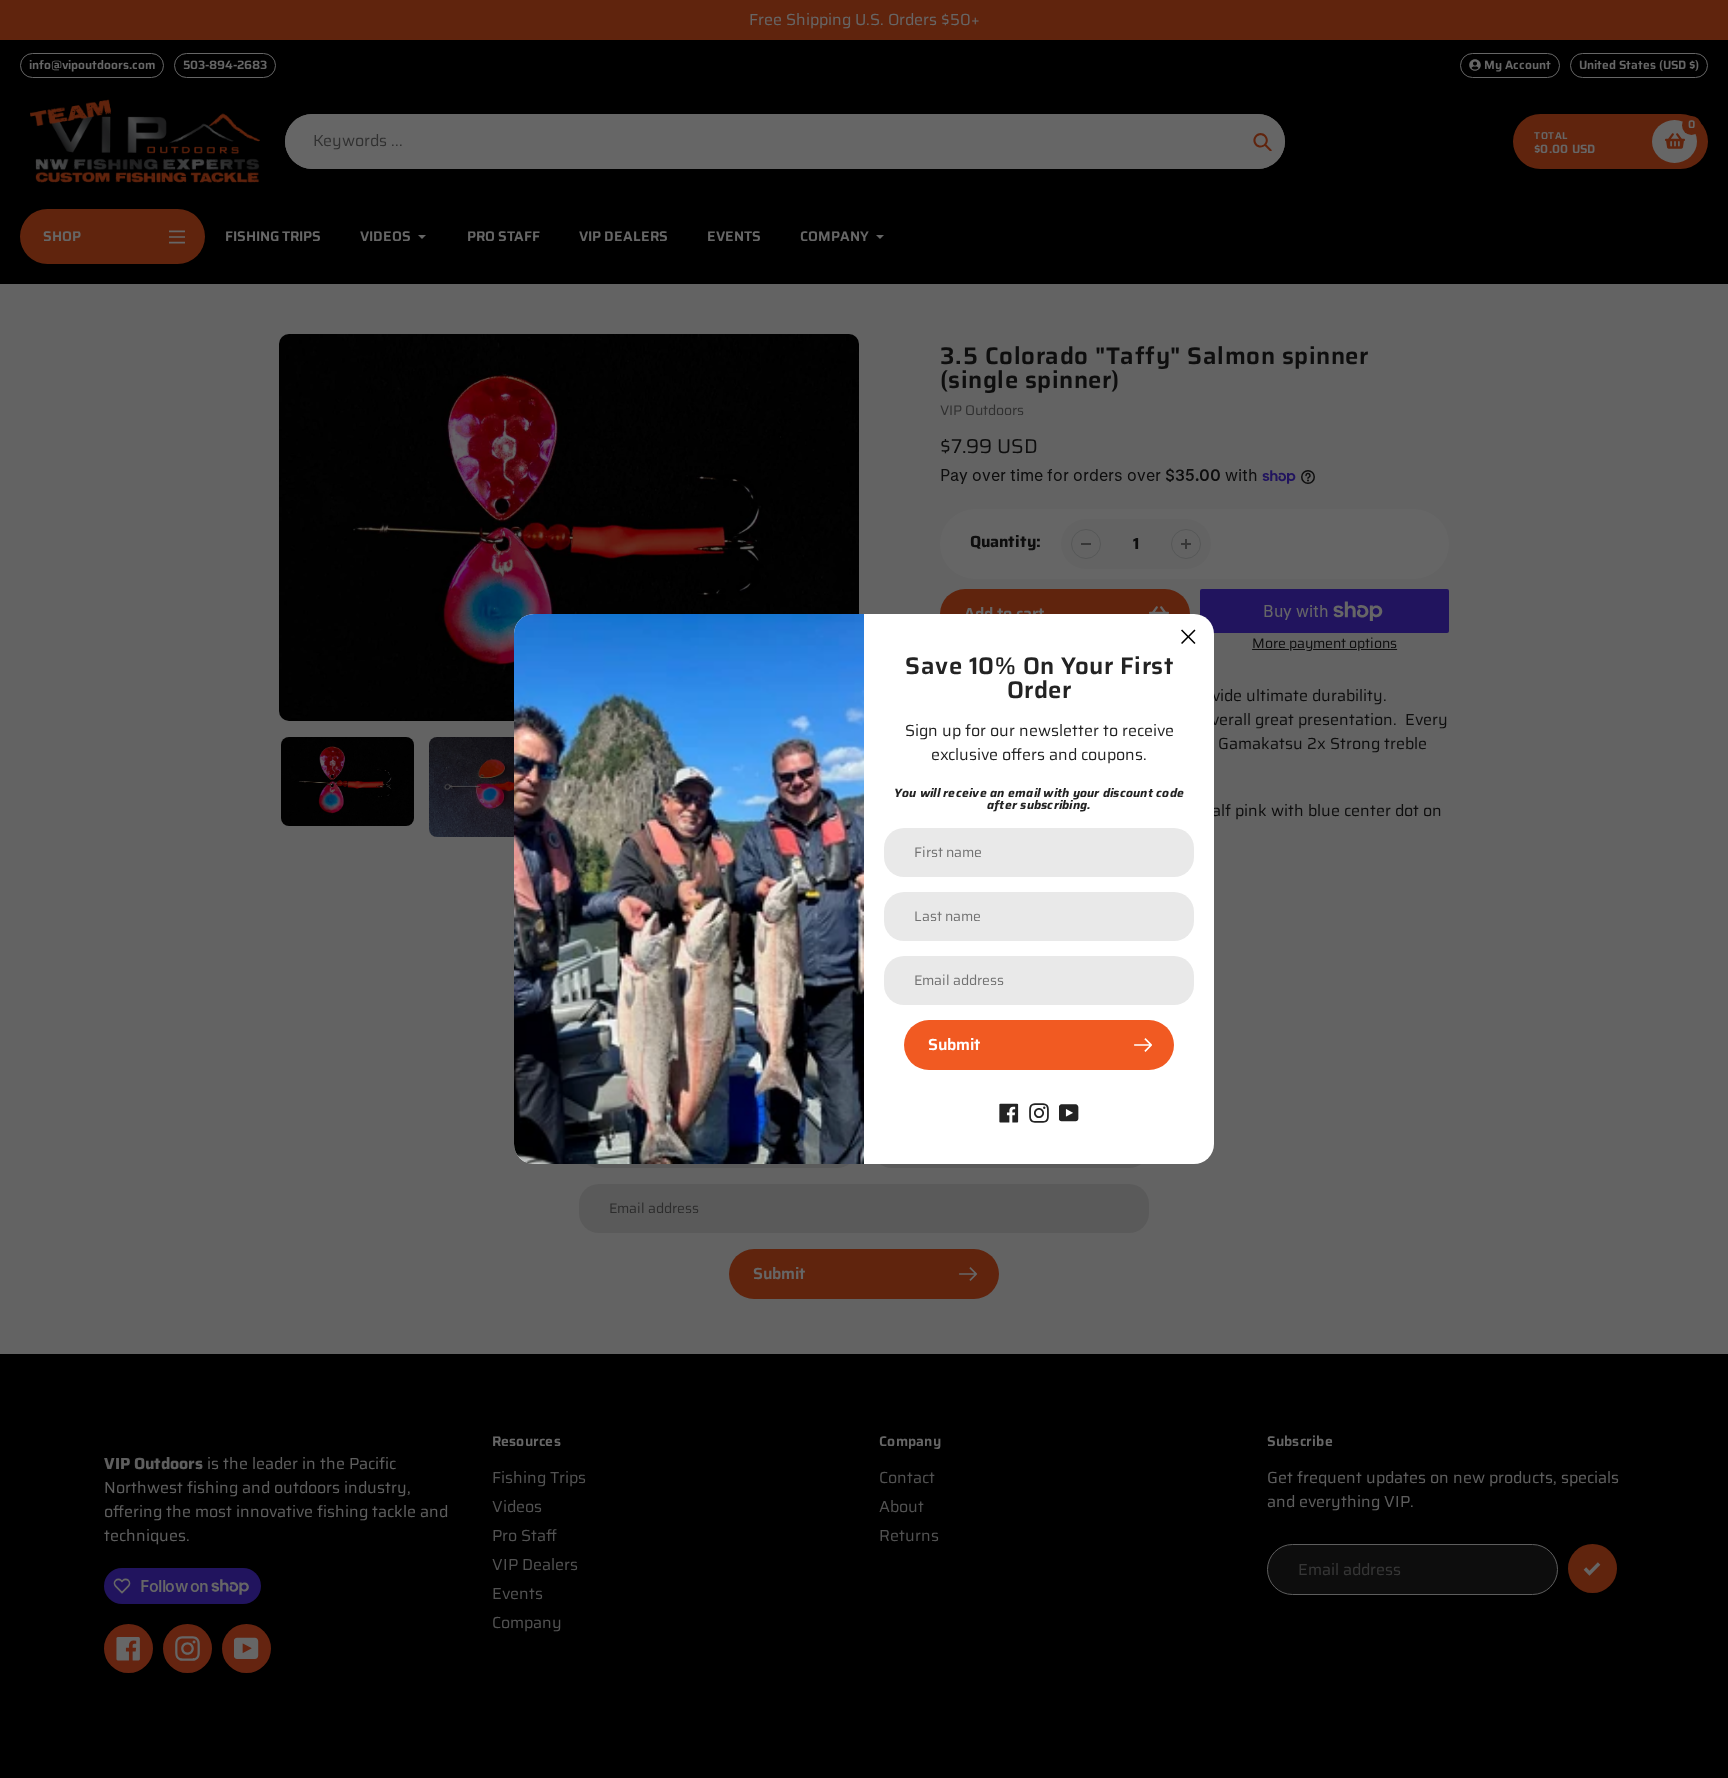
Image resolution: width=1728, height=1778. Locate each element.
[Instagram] (1039, 1111)
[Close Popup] (1188, 636)
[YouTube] (1069, 1111)
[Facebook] (1009, 1111)
